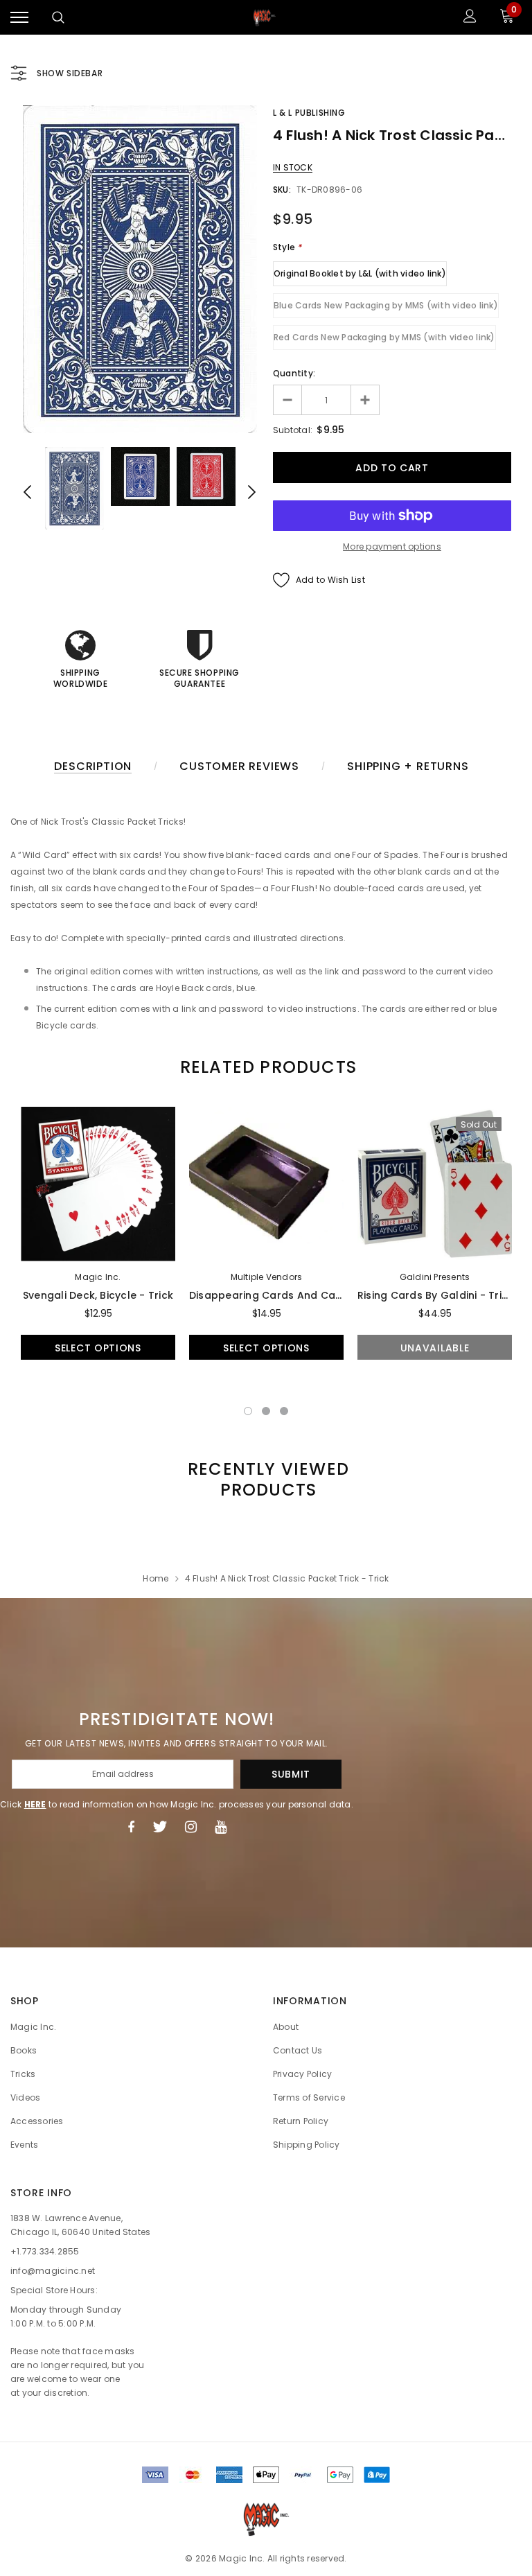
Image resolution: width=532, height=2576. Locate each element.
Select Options (98, 1348)
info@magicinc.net (53, 2271)
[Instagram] (191, 1827)
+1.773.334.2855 (45, 2251)
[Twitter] (160, 1827)
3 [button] (284, 1411)
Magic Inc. (98, 1277)
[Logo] (265, 17)
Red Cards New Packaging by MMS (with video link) (384, 337)
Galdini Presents (435, 1277)
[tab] (266, 1067)
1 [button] (248, 1411)
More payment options (392, 546)
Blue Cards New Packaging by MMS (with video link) (386, 305)
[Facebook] (131, 1827)
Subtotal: (293, 430)
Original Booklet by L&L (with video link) (360, 273)
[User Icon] (470, 18)
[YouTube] (221, 1827)
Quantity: (294, 373)
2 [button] (266, 1411)
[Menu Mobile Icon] (19, 18)
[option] (140, 269)
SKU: (282, 190)
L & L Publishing (309, 113)
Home (156, 1578)
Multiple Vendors (267, 1277)
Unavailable (435, 1348)
